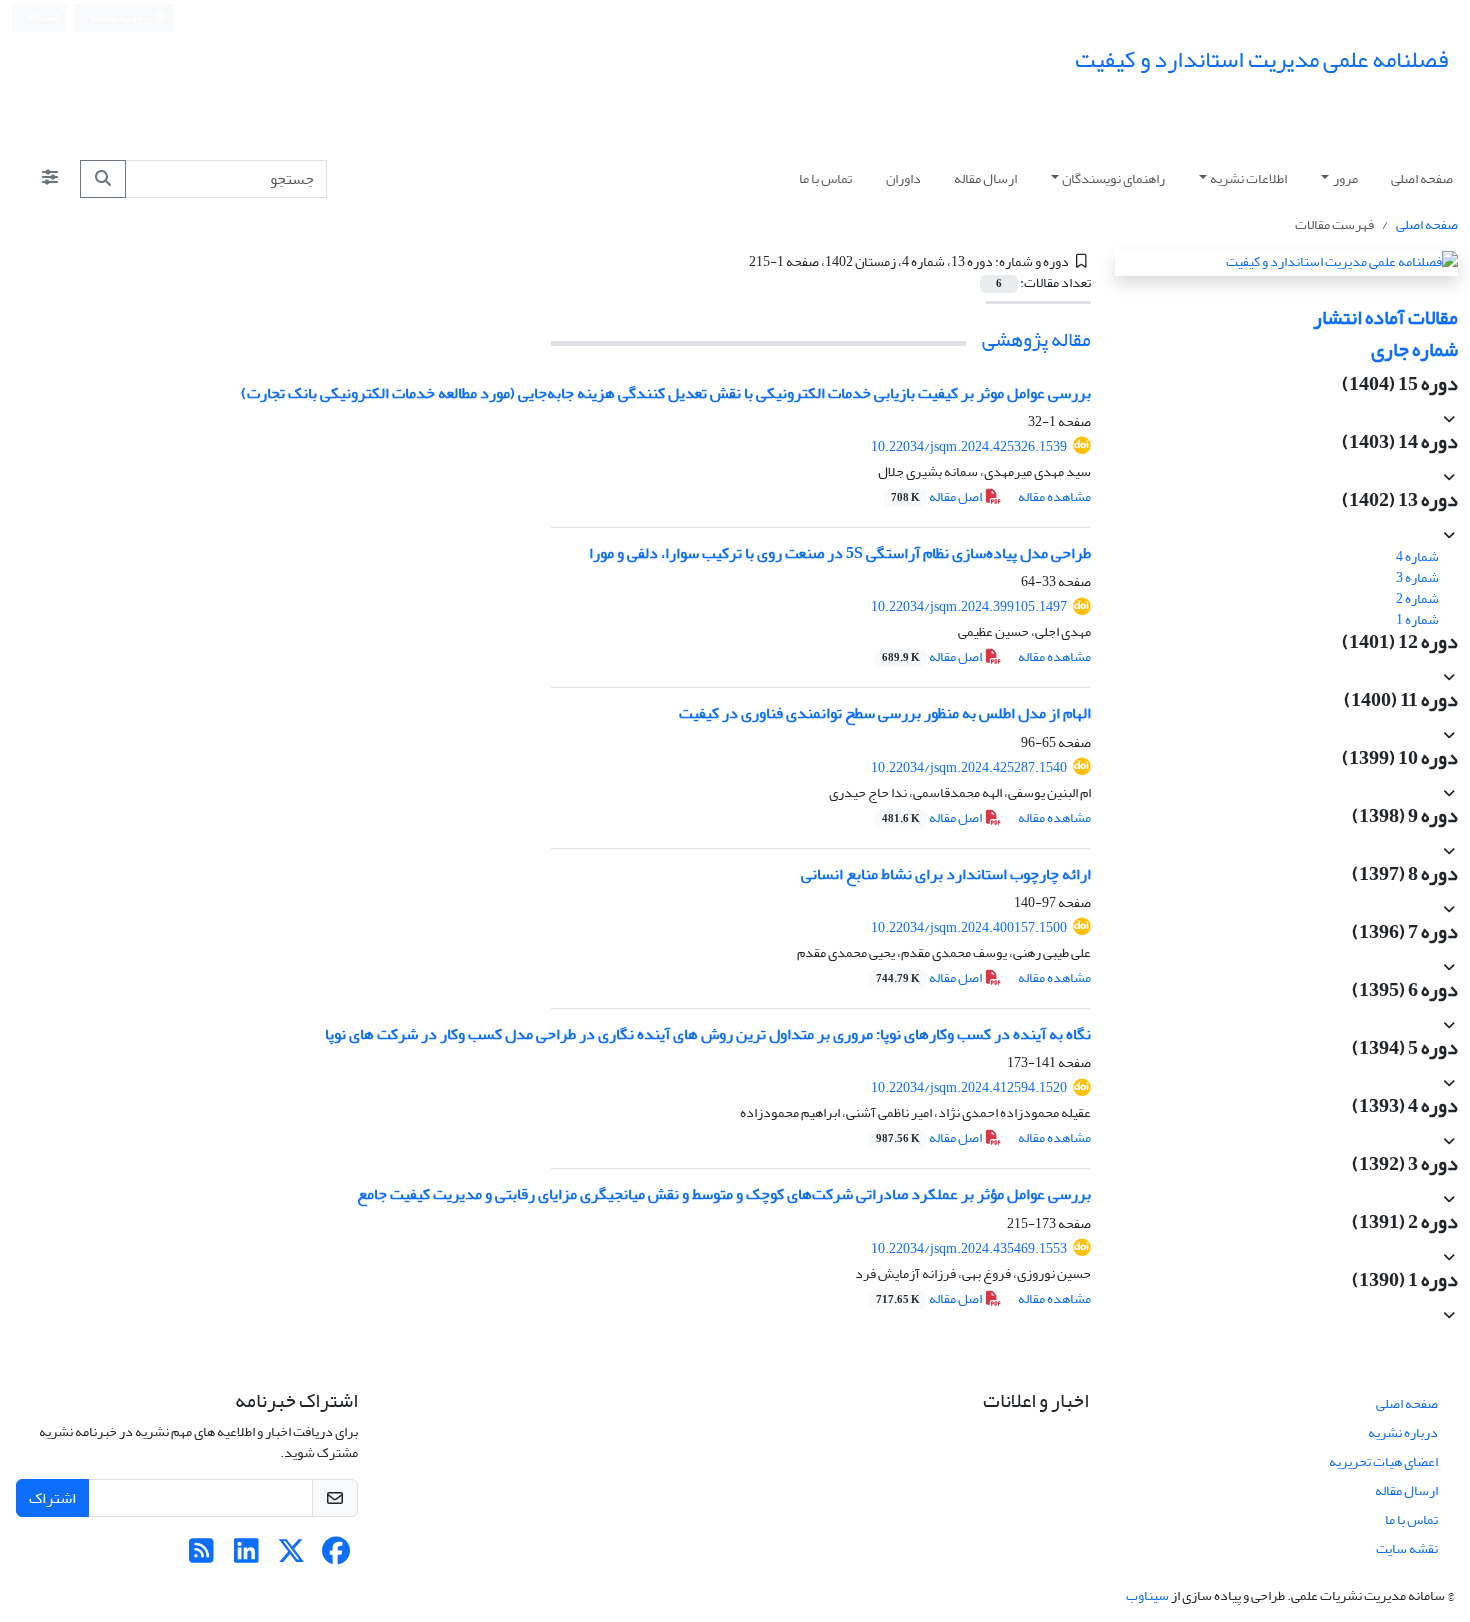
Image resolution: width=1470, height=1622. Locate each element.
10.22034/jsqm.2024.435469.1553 (969, 1248)
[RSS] (201, 1556)
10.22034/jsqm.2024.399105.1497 (969, 606)
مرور (1345, 178)
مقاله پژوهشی (1036, 339)
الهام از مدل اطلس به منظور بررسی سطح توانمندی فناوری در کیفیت (885, 713)
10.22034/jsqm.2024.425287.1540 (969, 767)
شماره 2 (1418, 598)
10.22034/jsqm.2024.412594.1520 (969, 1087)
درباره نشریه (1403, 1432)
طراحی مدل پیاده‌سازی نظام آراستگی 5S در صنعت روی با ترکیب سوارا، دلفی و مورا (840, 553)
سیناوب (1147, 1595)
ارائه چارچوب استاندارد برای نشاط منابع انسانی (946, 874)
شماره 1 (1418, 619)
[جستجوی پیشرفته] (50, 179)
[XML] (738, 261)
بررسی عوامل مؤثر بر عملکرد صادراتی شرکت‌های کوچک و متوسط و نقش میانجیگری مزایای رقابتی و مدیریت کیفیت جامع (724, 1194)
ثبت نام (43, 17)
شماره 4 (1418, 556)
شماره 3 (1418, 577)
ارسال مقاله (985, 178)
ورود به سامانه (122, 18)
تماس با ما (825, 178)
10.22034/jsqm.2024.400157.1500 (969, 927)
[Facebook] (336, 1556)
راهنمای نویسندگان (1113, 178)
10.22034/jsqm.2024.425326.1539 (969, 446)
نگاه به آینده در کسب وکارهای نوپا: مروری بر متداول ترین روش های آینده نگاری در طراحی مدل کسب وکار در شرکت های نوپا (708, 1034)
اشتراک (52, 1498)
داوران (903, 178)
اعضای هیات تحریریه (1383, 1461)
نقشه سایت (1407, 1548)
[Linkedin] (246, 1556)
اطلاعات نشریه (1248, 178)
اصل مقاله (937, 496)
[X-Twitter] (291, 1556)
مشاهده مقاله (1054, 496)
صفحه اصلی (1422, 178)
